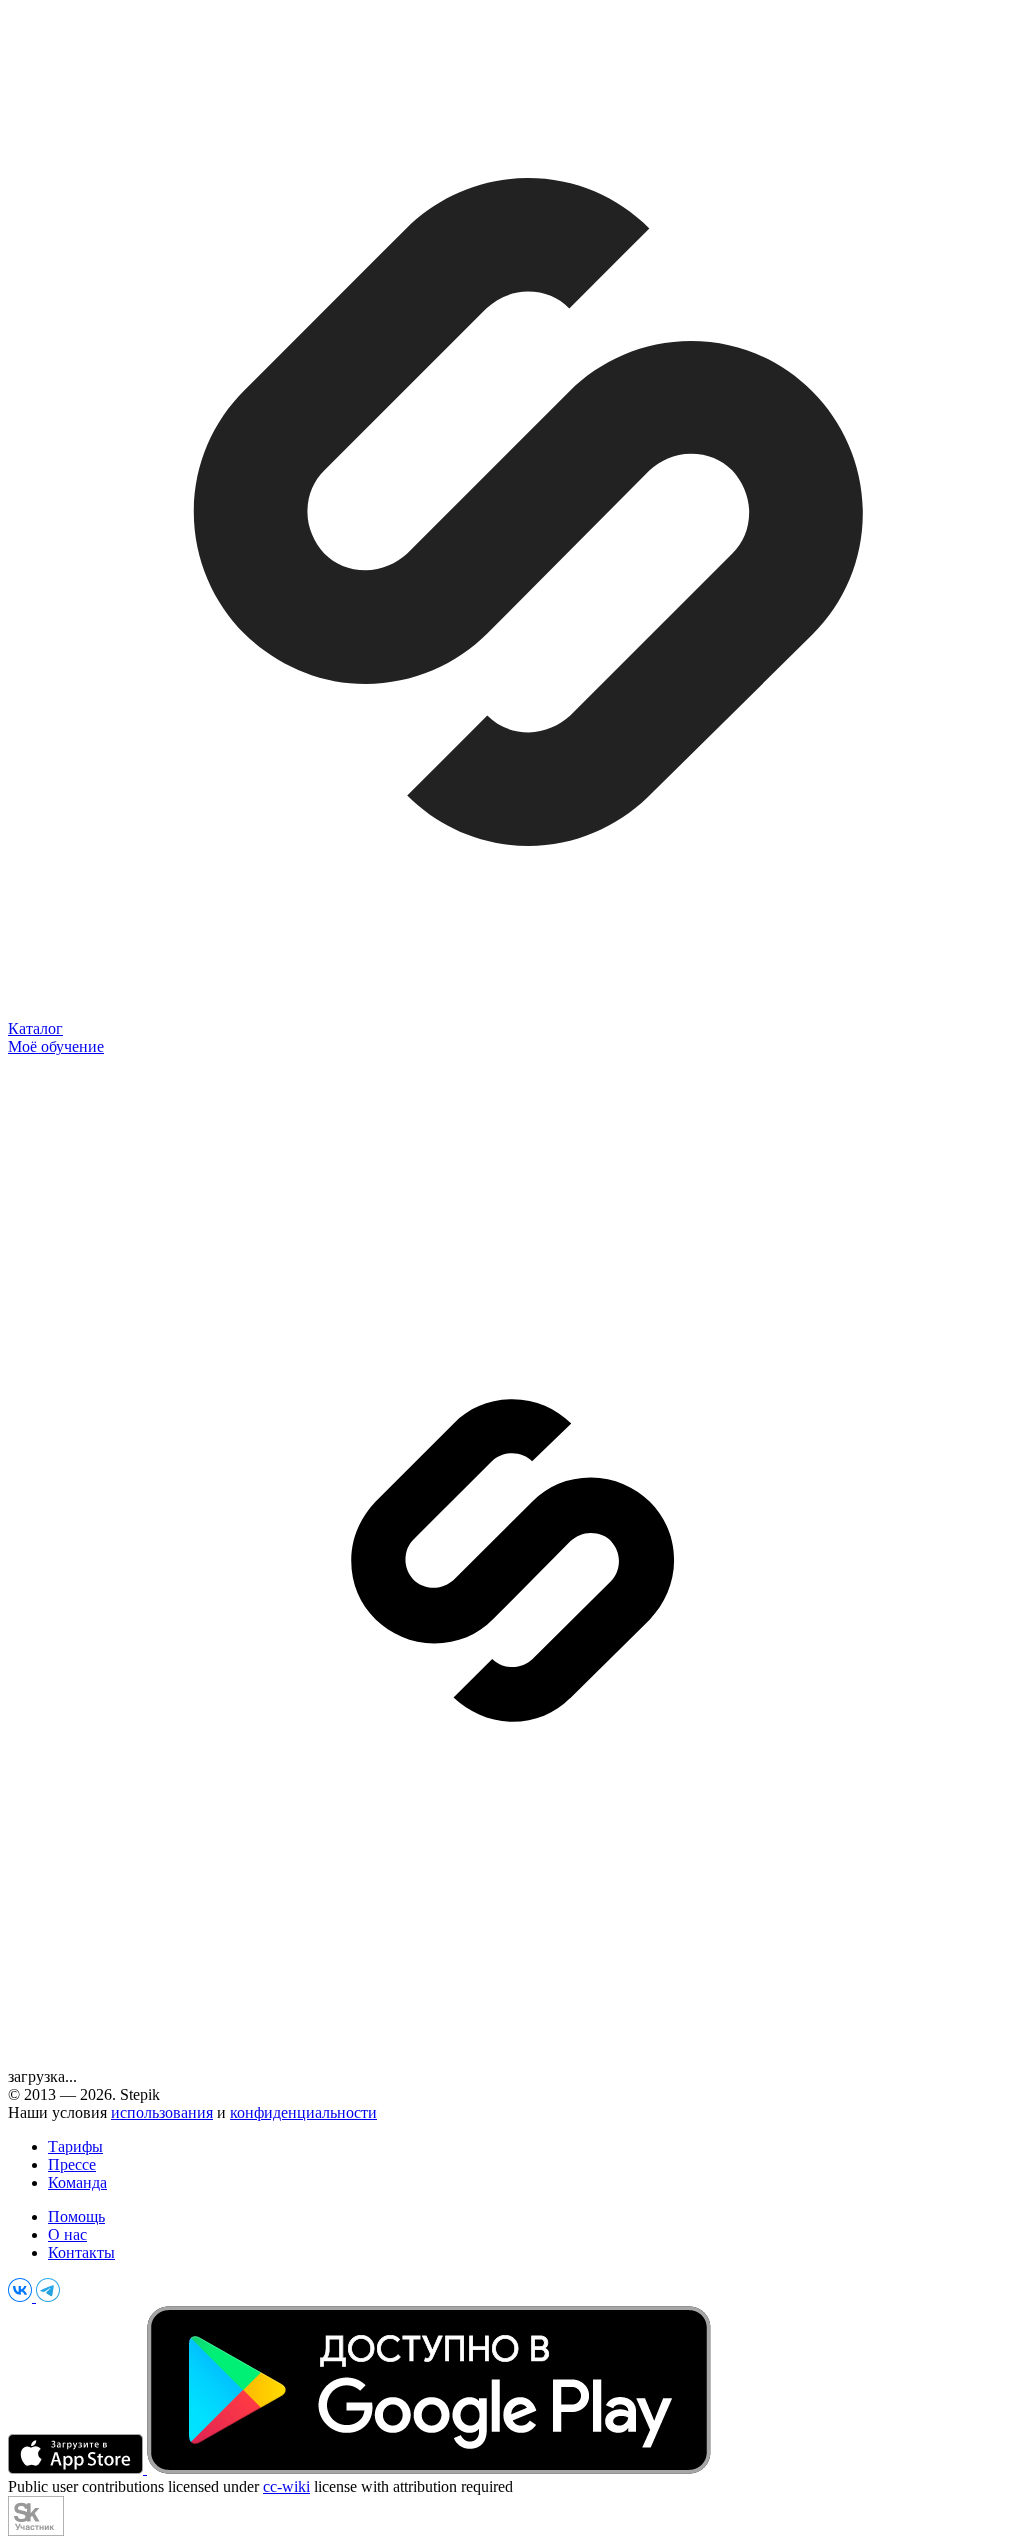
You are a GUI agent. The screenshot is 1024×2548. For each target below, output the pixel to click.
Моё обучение (56, 1046)
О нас (67, 2234)
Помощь (76, 2216)
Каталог (35, 1028)
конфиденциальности (303, 2112)
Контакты (81, 2252)
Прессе (72, 2164)
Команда (77, 2182)
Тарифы (75, 2146)
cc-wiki (286, 2486)
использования (162, 2112)
